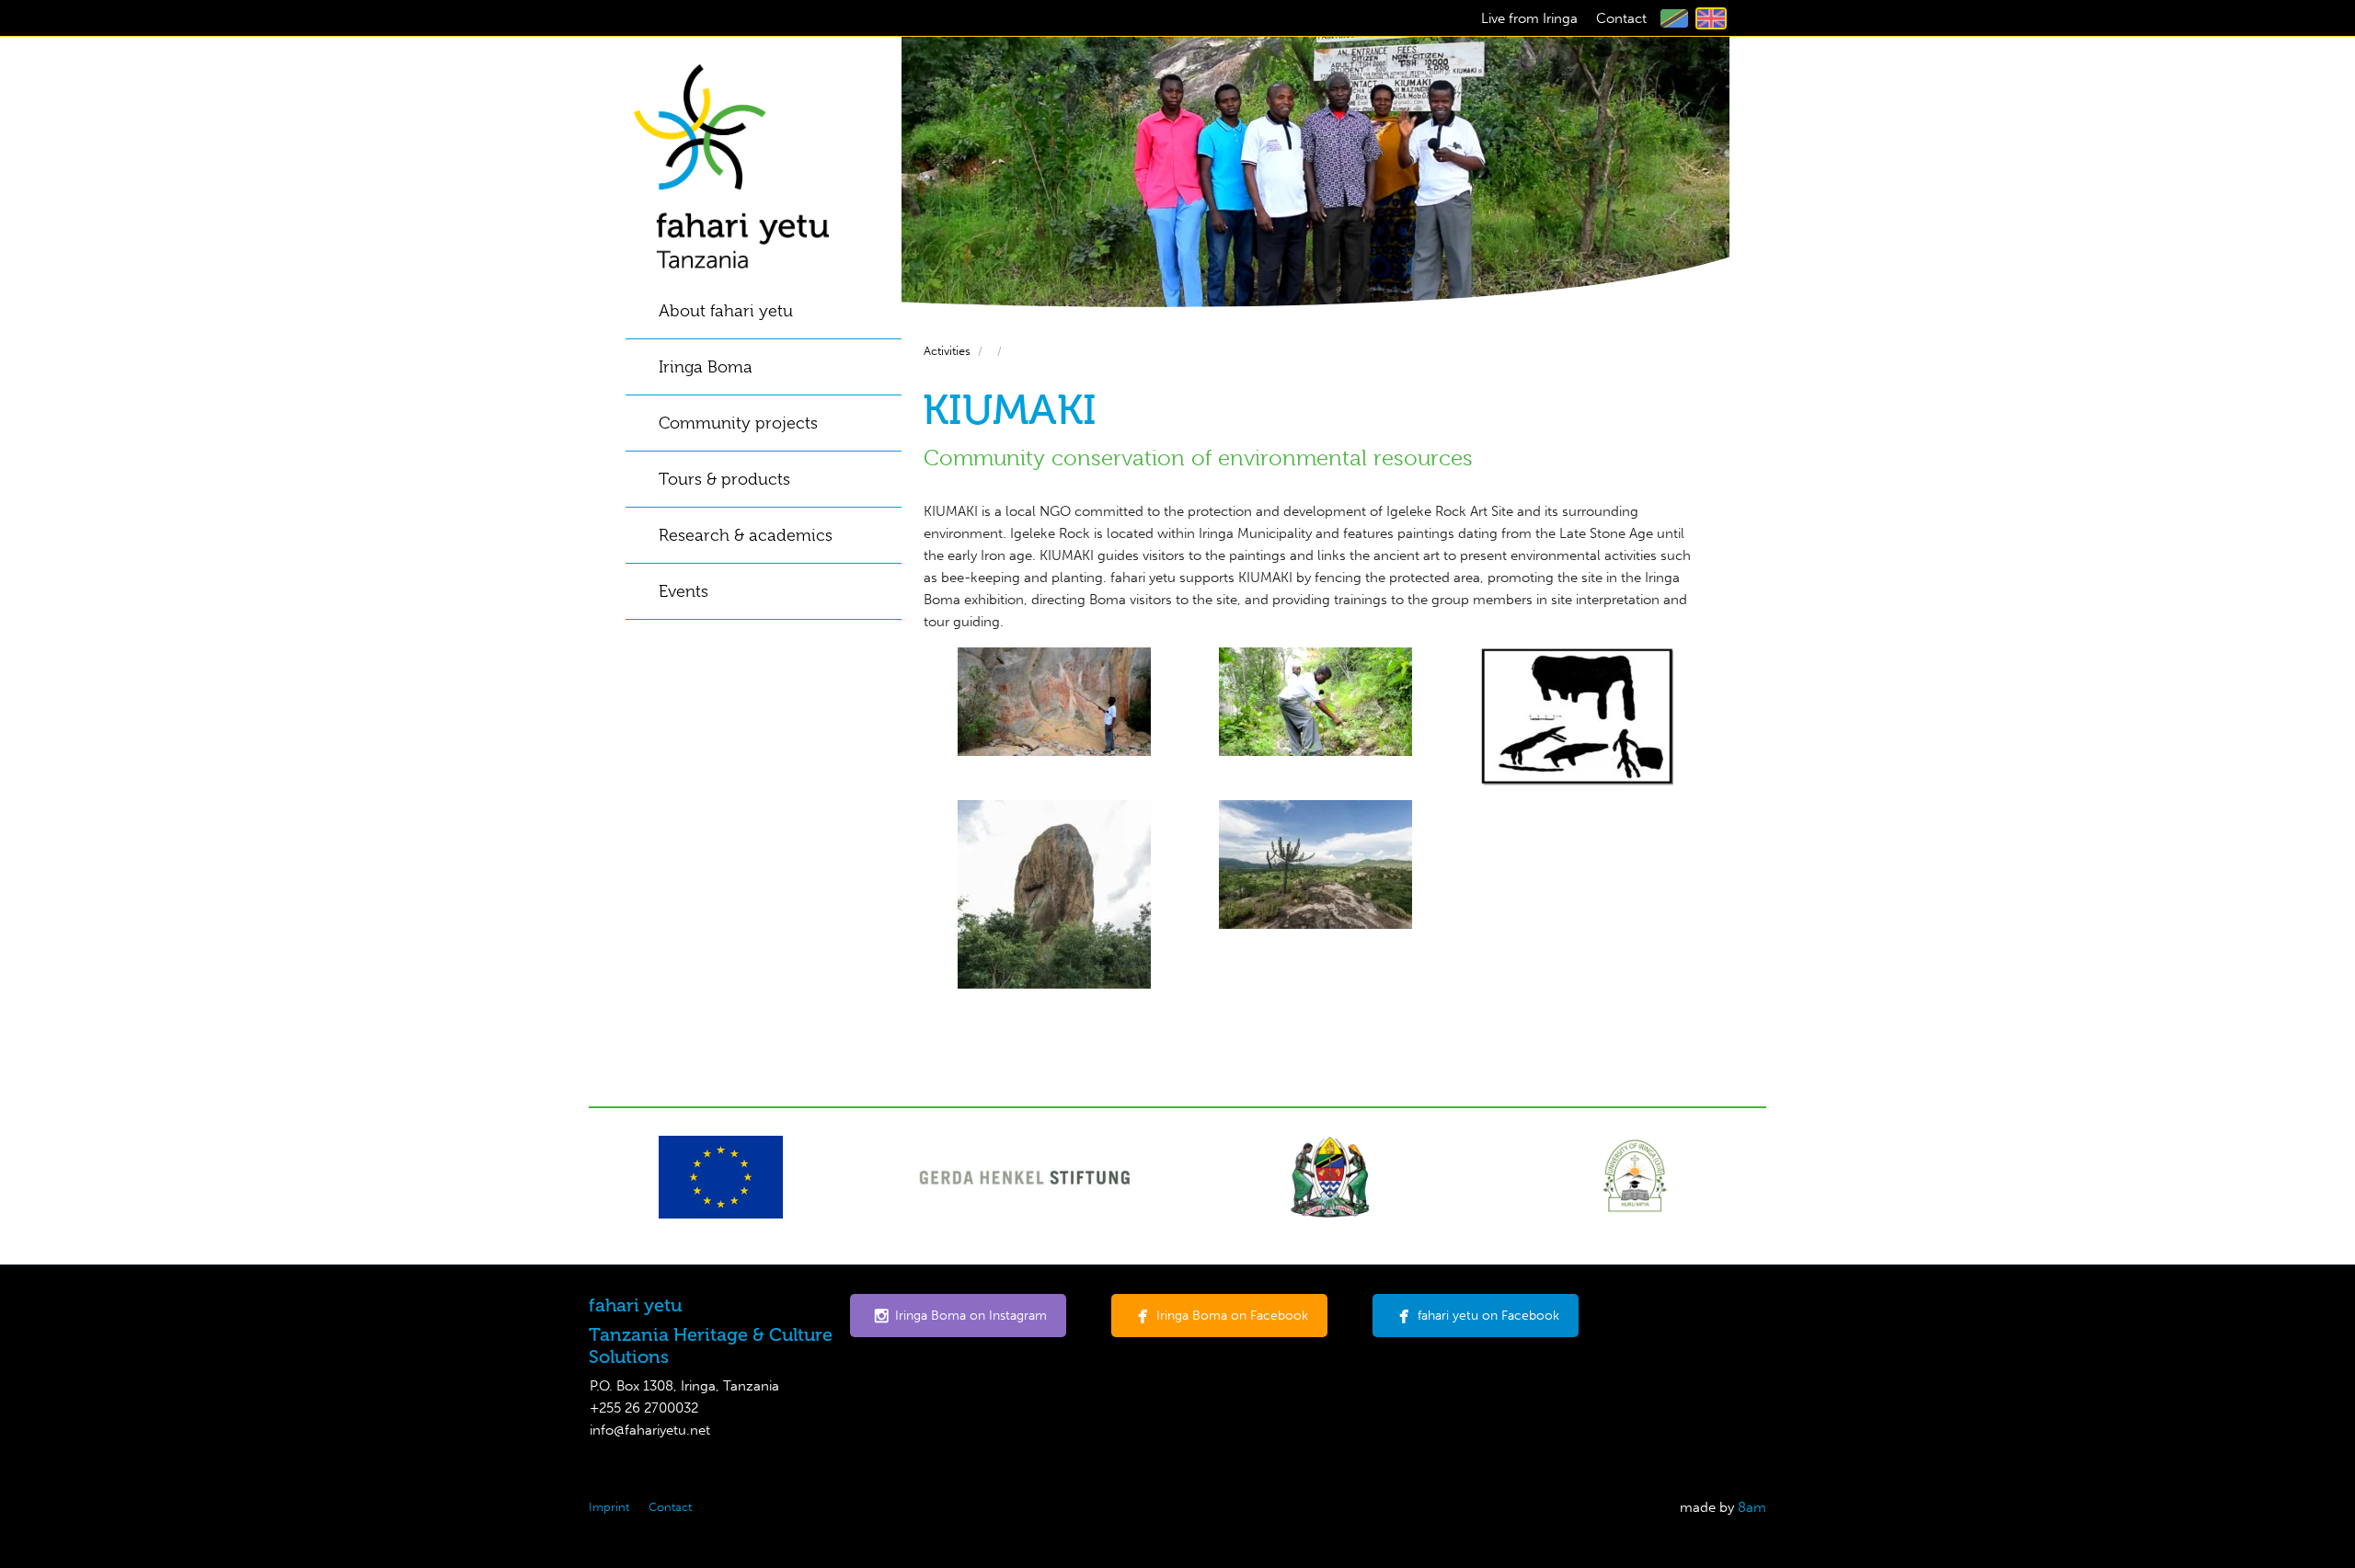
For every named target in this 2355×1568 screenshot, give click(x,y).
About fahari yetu (726, 311)
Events (684, 591)
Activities (947, 351)
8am (1752, 1507)
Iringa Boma (706, 367)
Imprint (609, 1507)
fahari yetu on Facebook (1488, 1316)
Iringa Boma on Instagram (971, 1316)
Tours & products (724, 479)
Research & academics (746, 535)
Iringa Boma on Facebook (1232, 1316)
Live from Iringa (1529, 18)
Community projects (738, 423)
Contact (1621, 18)
